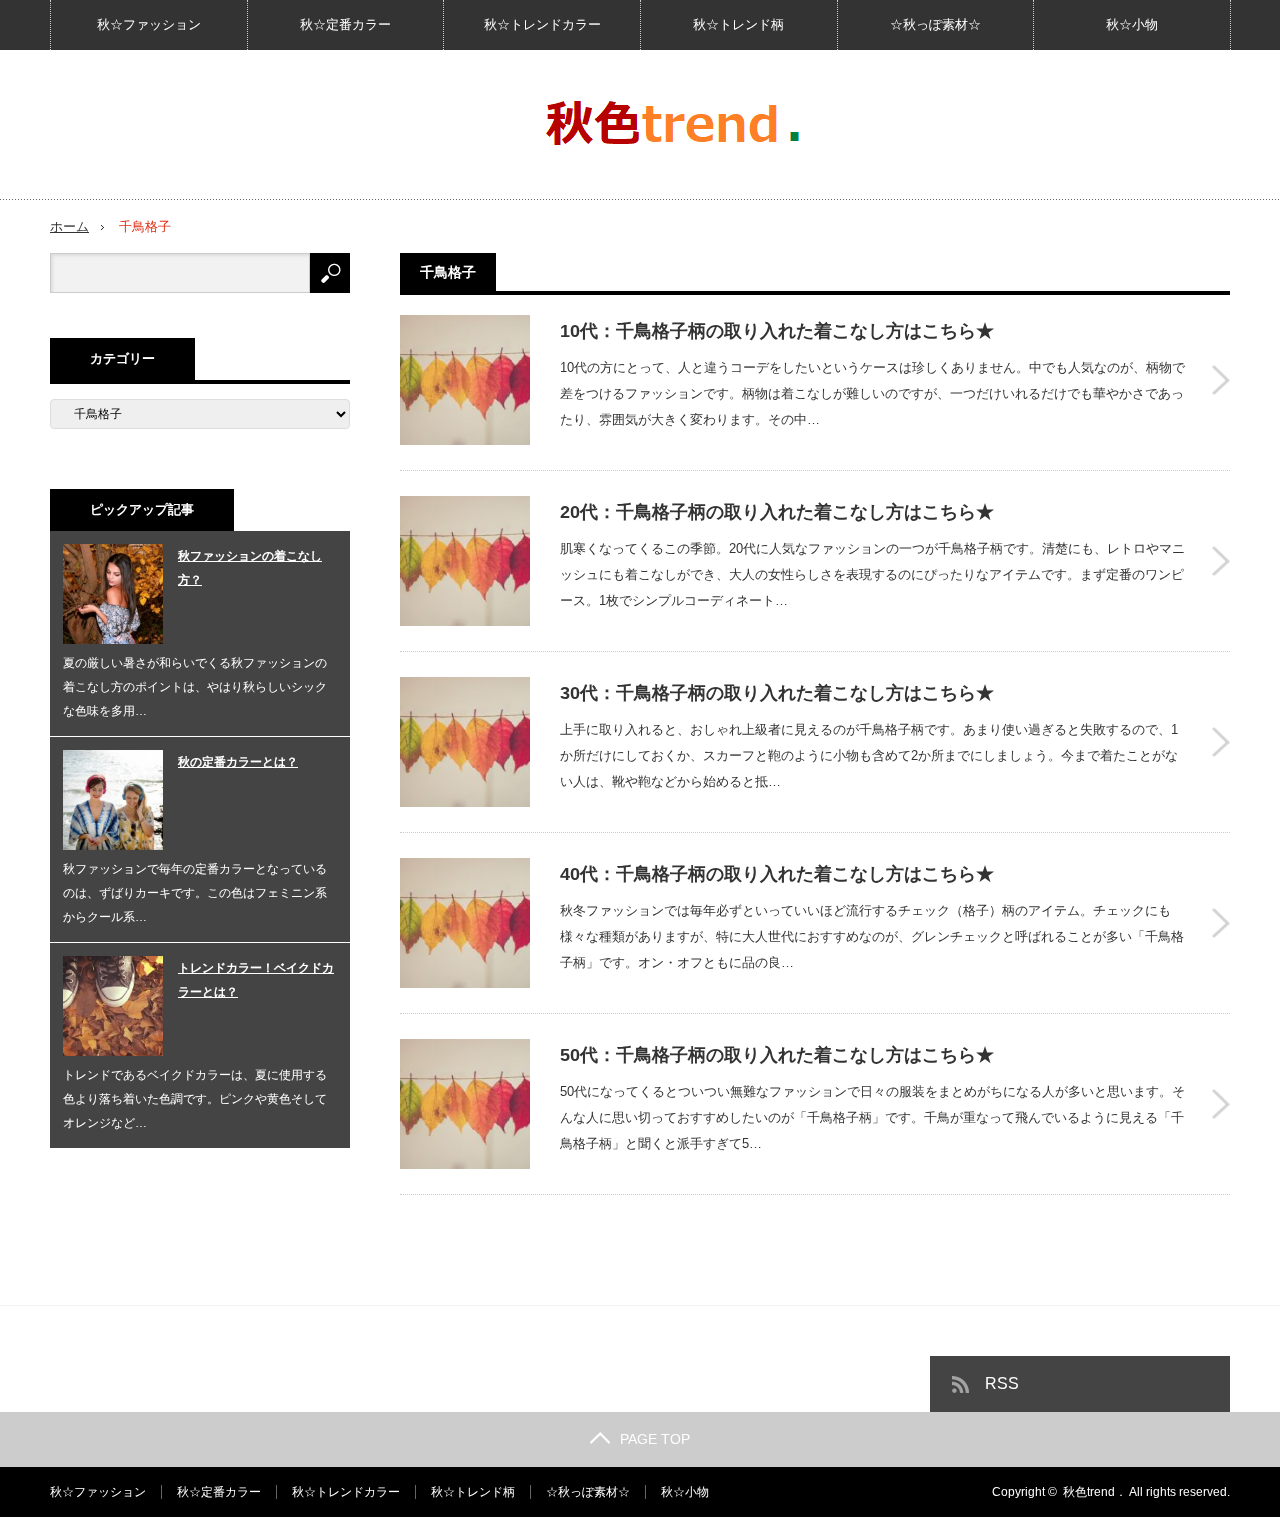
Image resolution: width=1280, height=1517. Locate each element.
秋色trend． (1095, 1492)
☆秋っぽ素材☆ (935, 24)
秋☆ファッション (149, 24)
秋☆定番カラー (345, 24)
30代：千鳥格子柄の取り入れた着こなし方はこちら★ (777, 693)
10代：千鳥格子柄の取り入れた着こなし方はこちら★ (777, 331)
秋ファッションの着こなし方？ (250, 568)
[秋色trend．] (676, 124)
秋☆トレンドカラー (542, 24)
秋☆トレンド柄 (738, 24)
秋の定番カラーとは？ (238, 762)
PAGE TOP (655, 1439)
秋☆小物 (1132, 24)
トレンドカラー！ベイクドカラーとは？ (256, 980)
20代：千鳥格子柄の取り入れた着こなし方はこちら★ (777, 512)
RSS (1002, 1383)
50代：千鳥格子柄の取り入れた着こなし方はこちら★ (777, 1055)
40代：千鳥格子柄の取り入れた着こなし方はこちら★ (777, 874)
